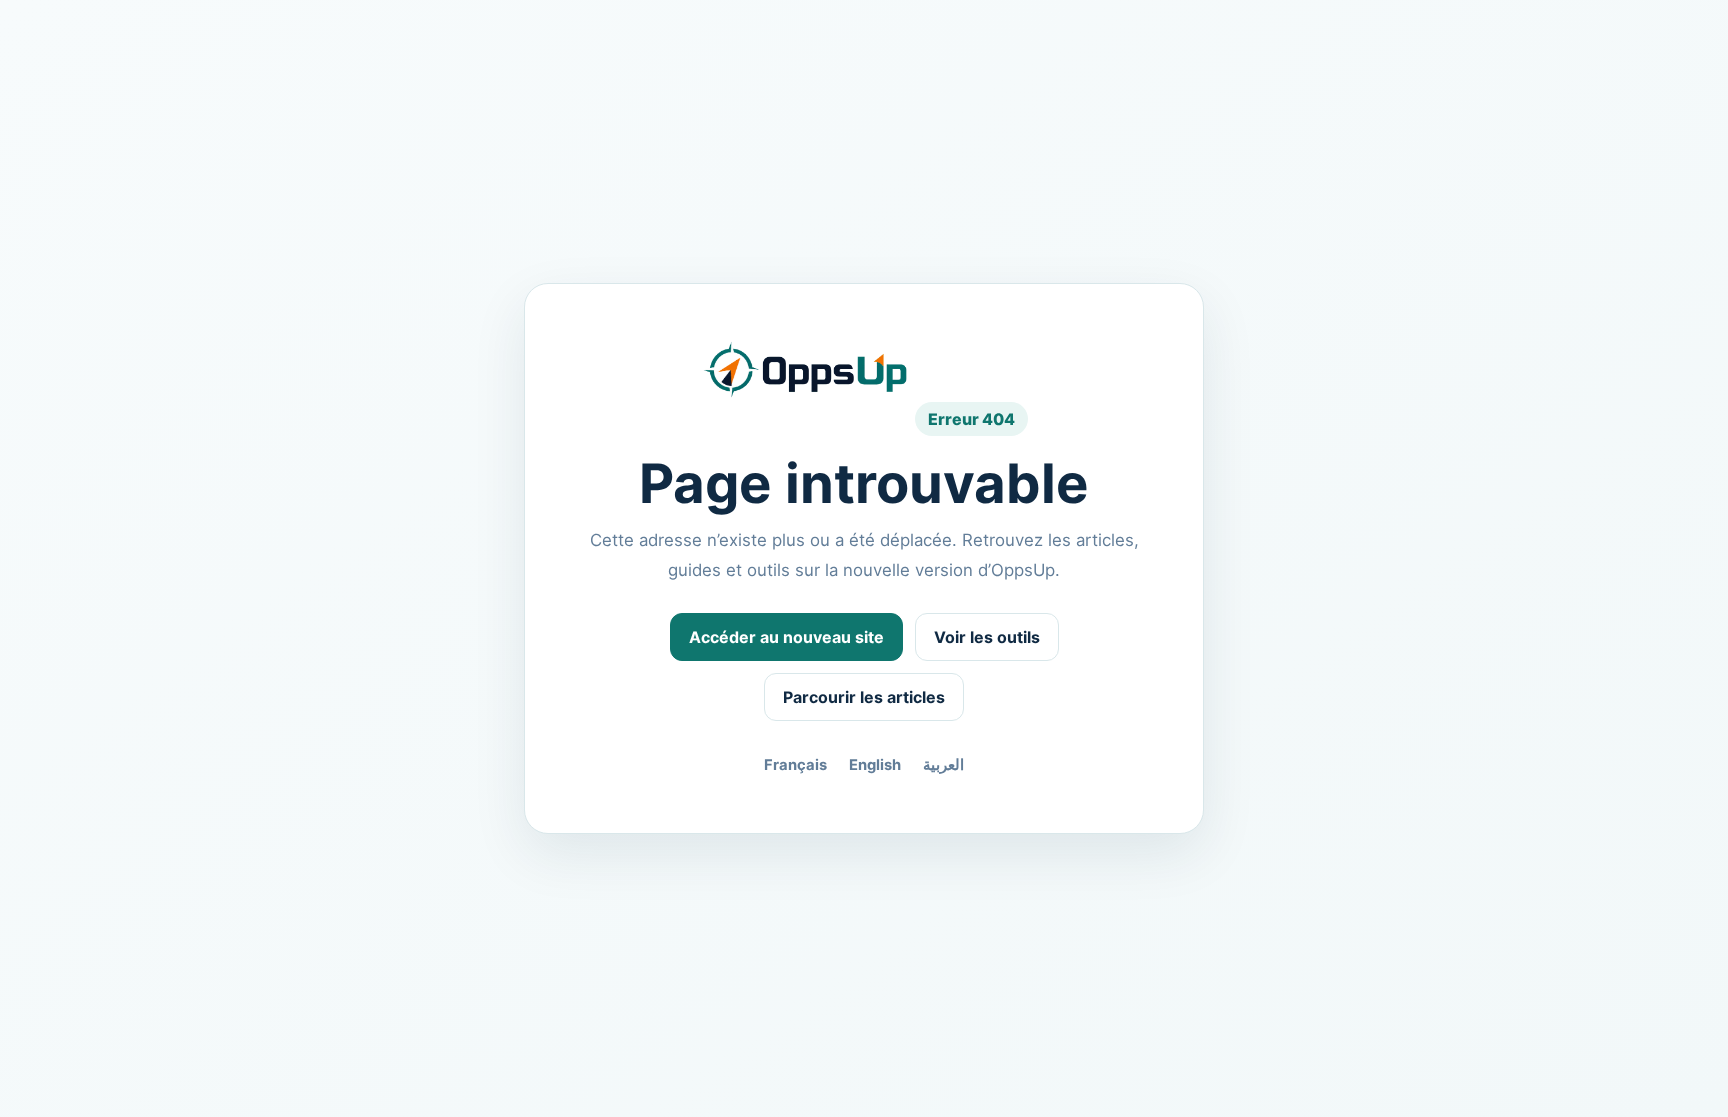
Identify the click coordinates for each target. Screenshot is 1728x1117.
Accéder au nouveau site (786, 637)
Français (795, 765)
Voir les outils (987, 637)
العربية (943, 765)
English (875, 765)
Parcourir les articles (864, 697)
